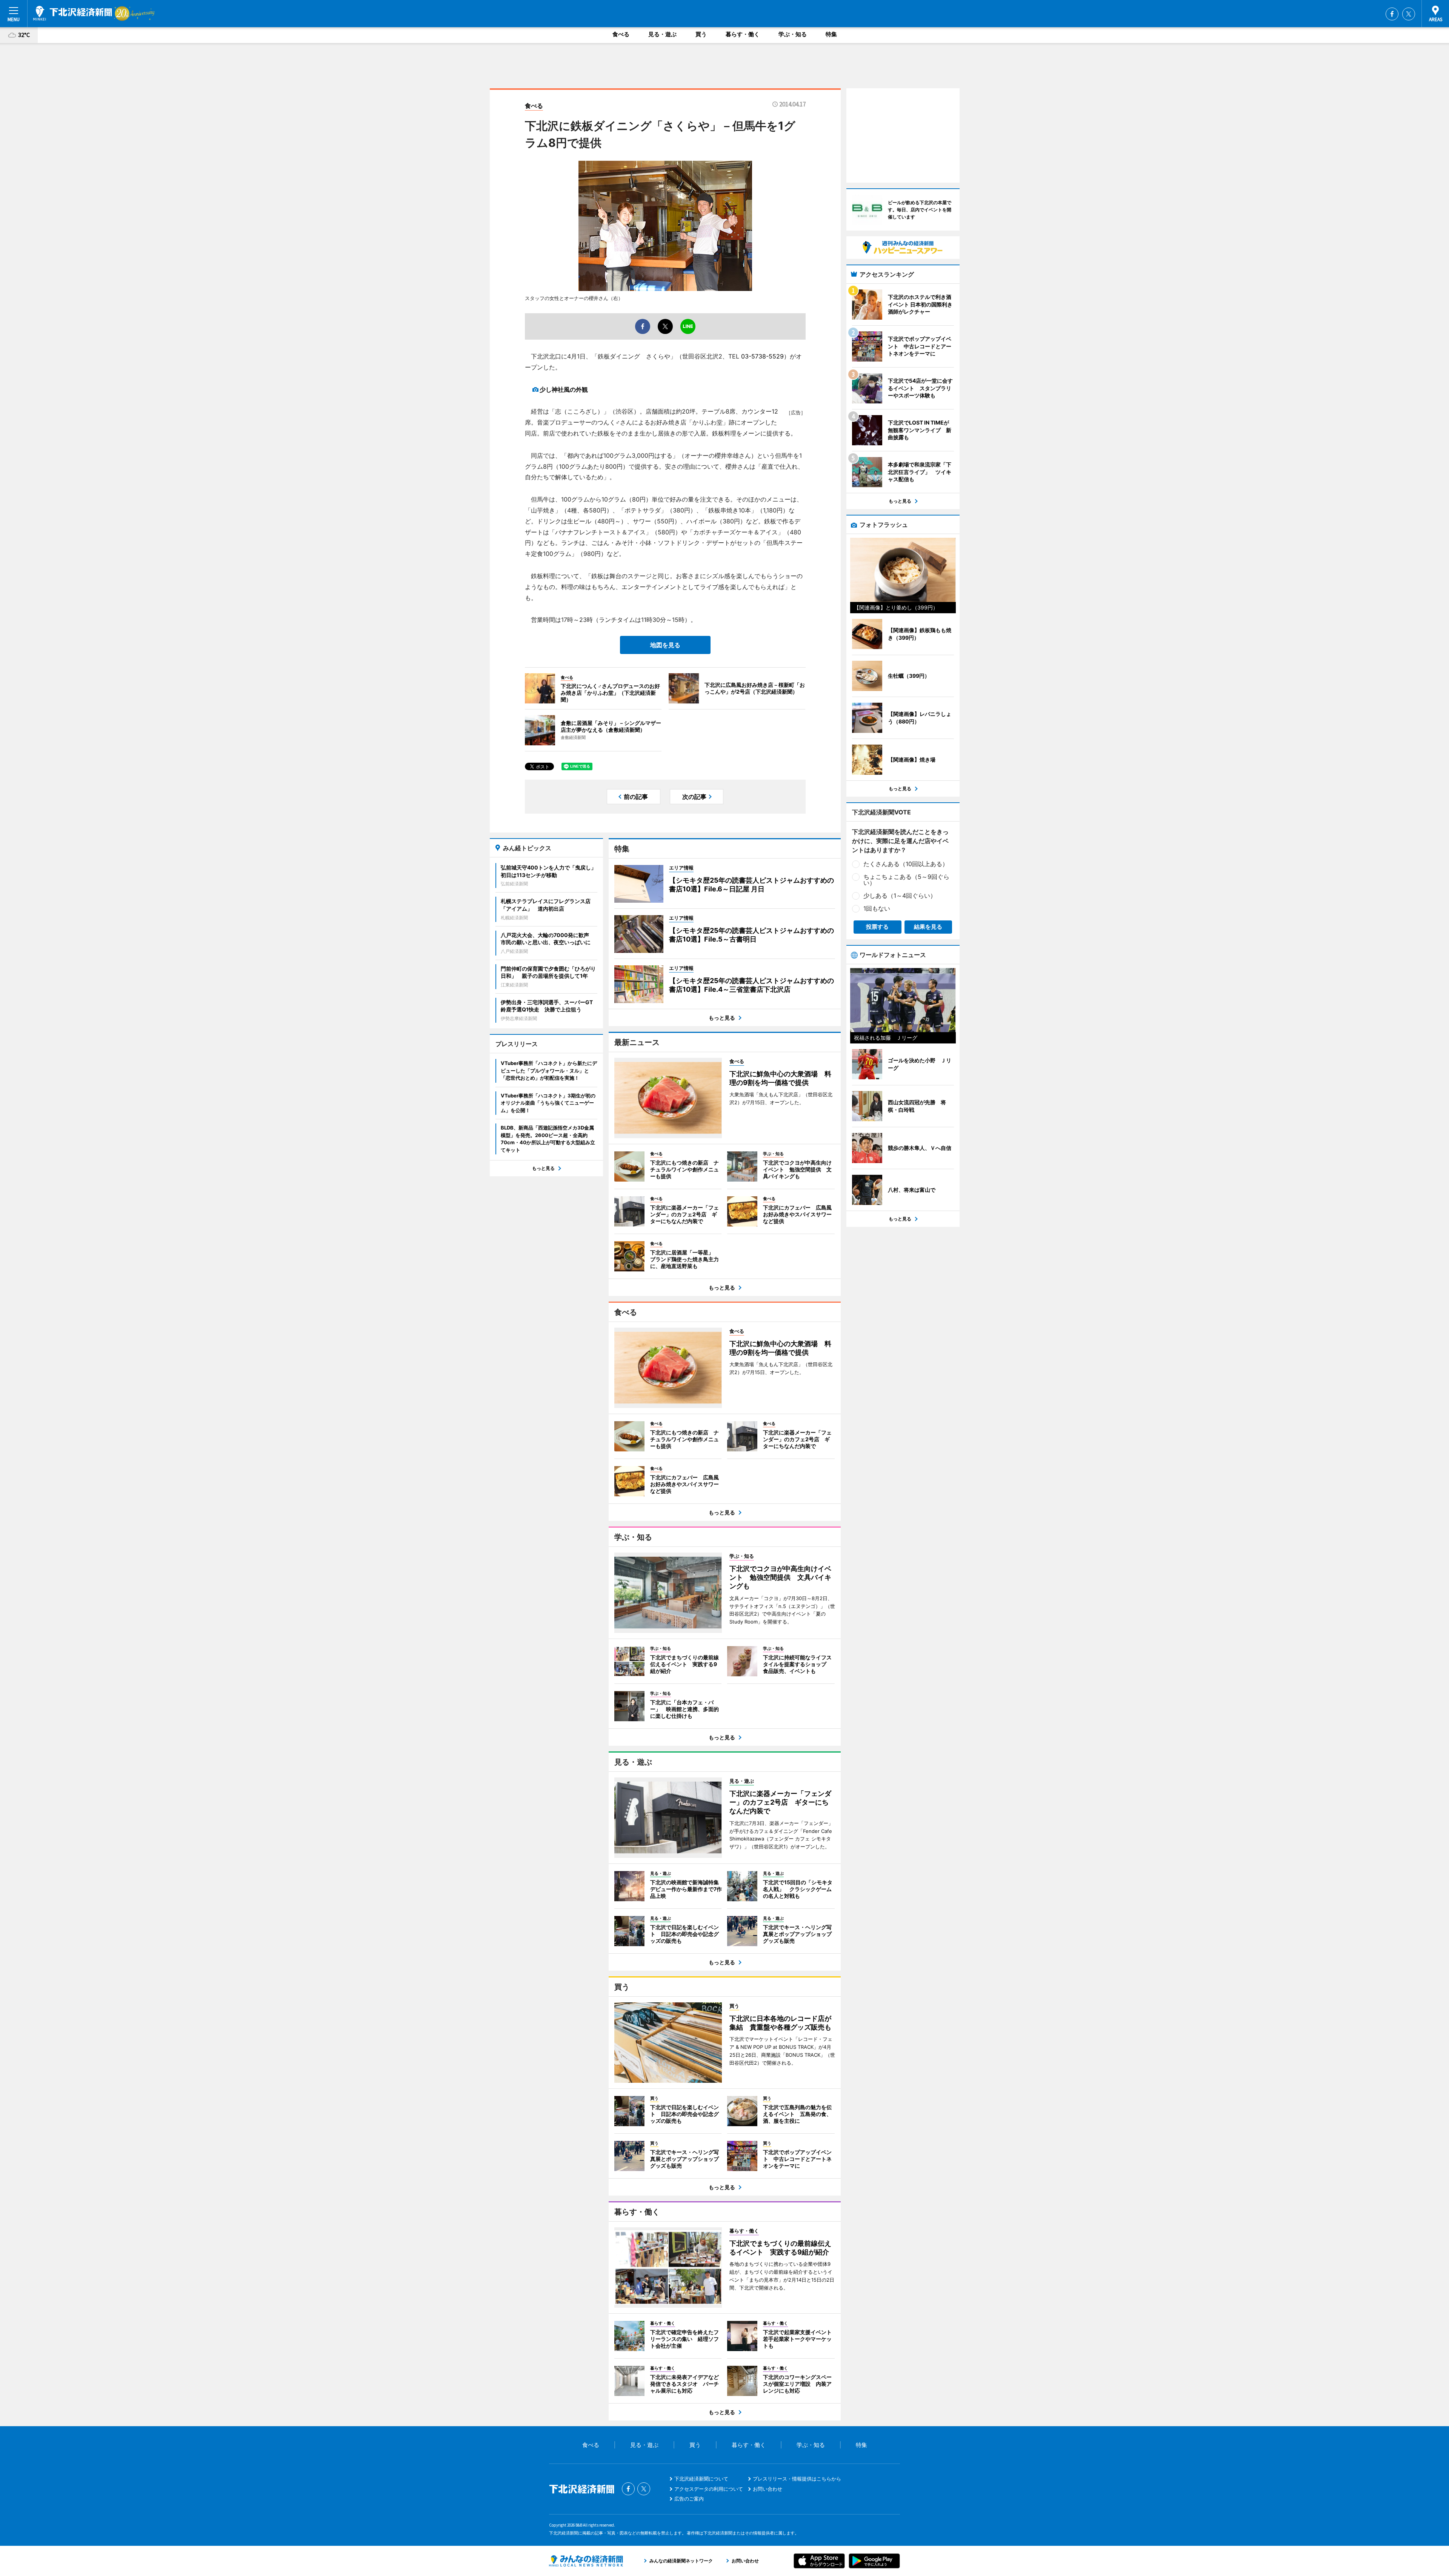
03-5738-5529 (762, 356)
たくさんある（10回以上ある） (906, 864)
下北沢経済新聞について (701, 2479)
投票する (877, 927)
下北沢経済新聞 (73, 13)
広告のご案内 (689, 2499)
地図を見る (665, 645)
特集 (831, 34)
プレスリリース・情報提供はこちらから (797, 2479)
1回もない (877, 908)
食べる (621, 34)
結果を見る (928, 927)
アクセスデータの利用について (709, 2489)
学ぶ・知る (793, 34)
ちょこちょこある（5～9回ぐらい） (906, 880)
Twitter (1409, 14)
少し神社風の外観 (564, 389)
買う (701, 34)
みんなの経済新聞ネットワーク (586, 2561)
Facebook (1392, 14)
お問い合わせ (768, 2489)
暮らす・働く (743, 34)
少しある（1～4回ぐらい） (900, 896)
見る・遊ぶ (662, 34)
